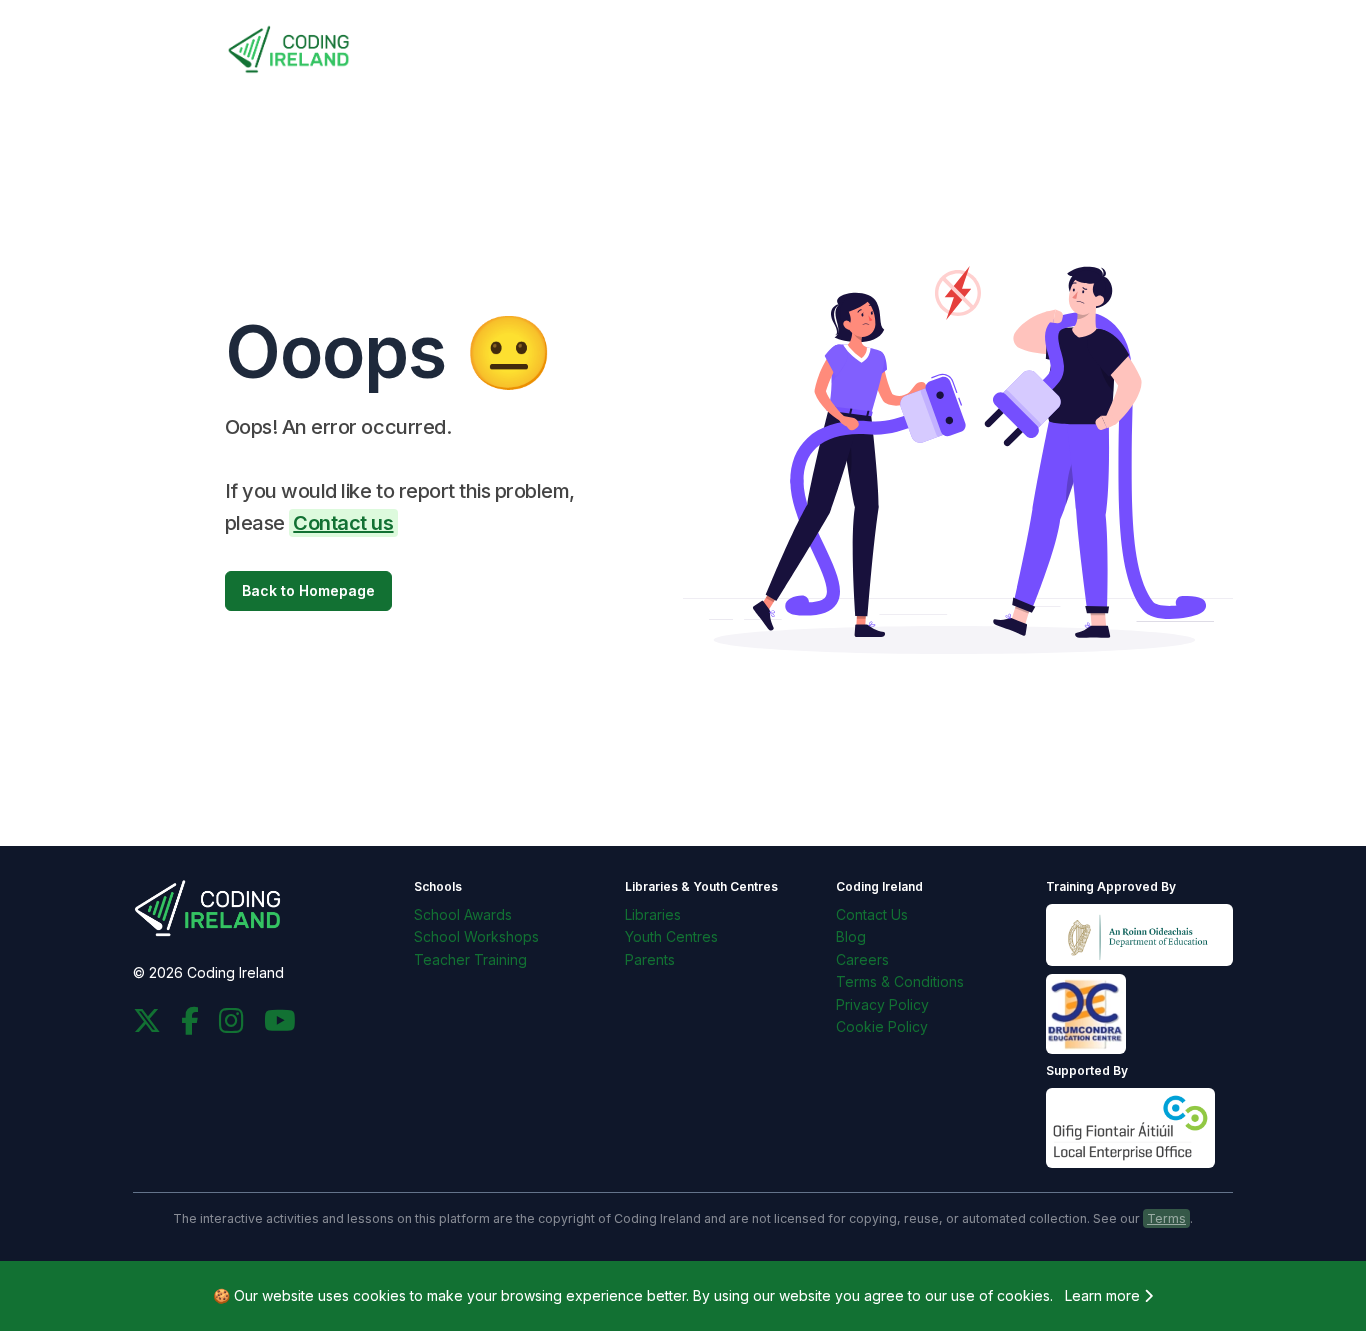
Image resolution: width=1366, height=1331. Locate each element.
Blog (851, 936)
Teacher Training (470, 959)
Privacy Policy (882, 1004)
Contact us (343, 523)
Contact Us (872, 914)
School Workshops (476, 936)
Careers (862, 959)
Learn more (1104, 1295)
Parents (650, 959)
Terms (1166, 1218)
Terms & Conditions (900, 981)
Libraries (653, 914)
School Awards (463, 914)
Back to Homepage (308, 590)
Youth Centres (671, 936)
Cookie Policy (882, 1026)
